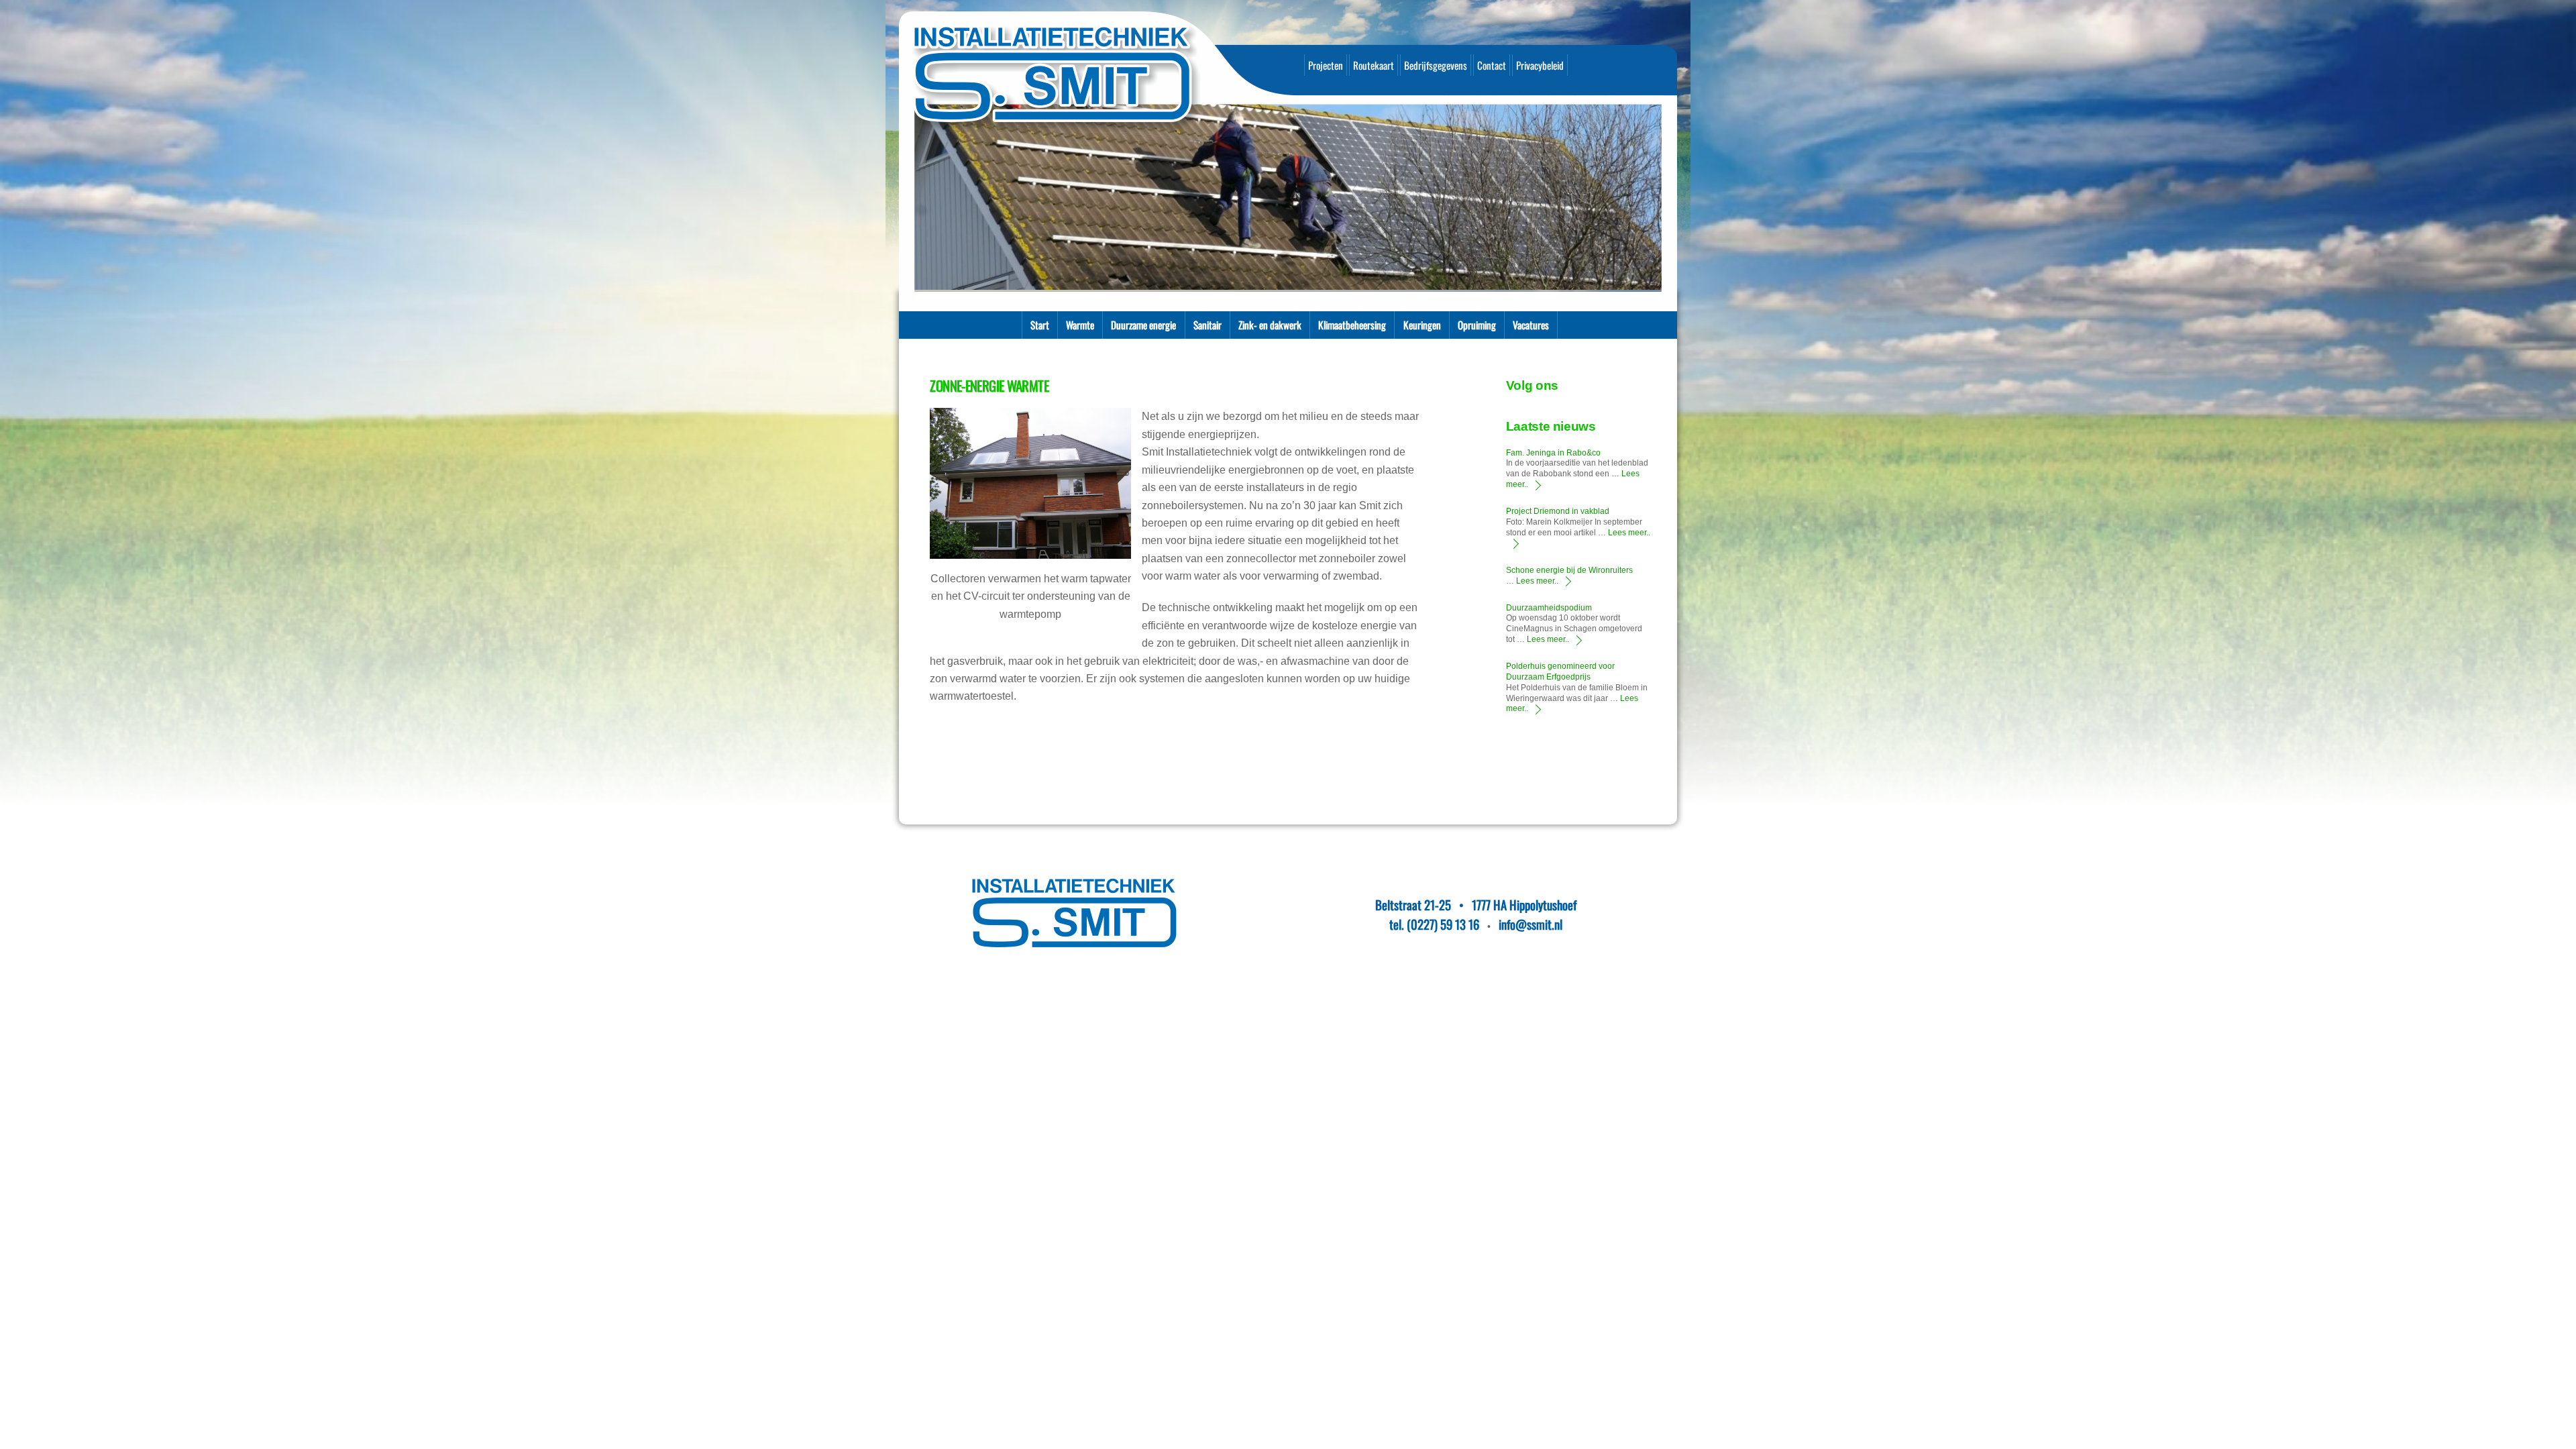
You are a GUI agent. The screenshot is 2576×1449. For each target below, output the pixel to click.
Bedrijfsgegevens (1436, 65)
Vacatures (1531, 325)
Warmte (1080, 325)
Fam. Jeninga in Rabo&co (1553, 453)
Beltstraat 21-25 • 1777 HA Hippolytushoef (1476, 905)
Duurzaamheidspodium (1549, 608)
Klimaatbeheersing (1352, 325)
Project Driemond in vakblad (1558, 511)
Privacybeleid (1540, 65)
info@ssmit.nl (1531, 924)
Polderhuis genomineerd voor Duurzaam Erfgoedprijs (1560, 672)
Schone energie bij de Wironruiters (1569, 570)
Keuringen (1422, 325)
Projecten (1326, 65)
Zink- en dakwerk (1270, 325)
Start (1040, 325)
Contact (1492, 65)
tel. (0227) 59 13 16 (1434, 924)
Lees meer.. (1537, 581)
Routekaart (1374, 65)
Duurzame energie (1143, 325)
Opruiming (1477, 325)
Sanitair (1207, 325)
